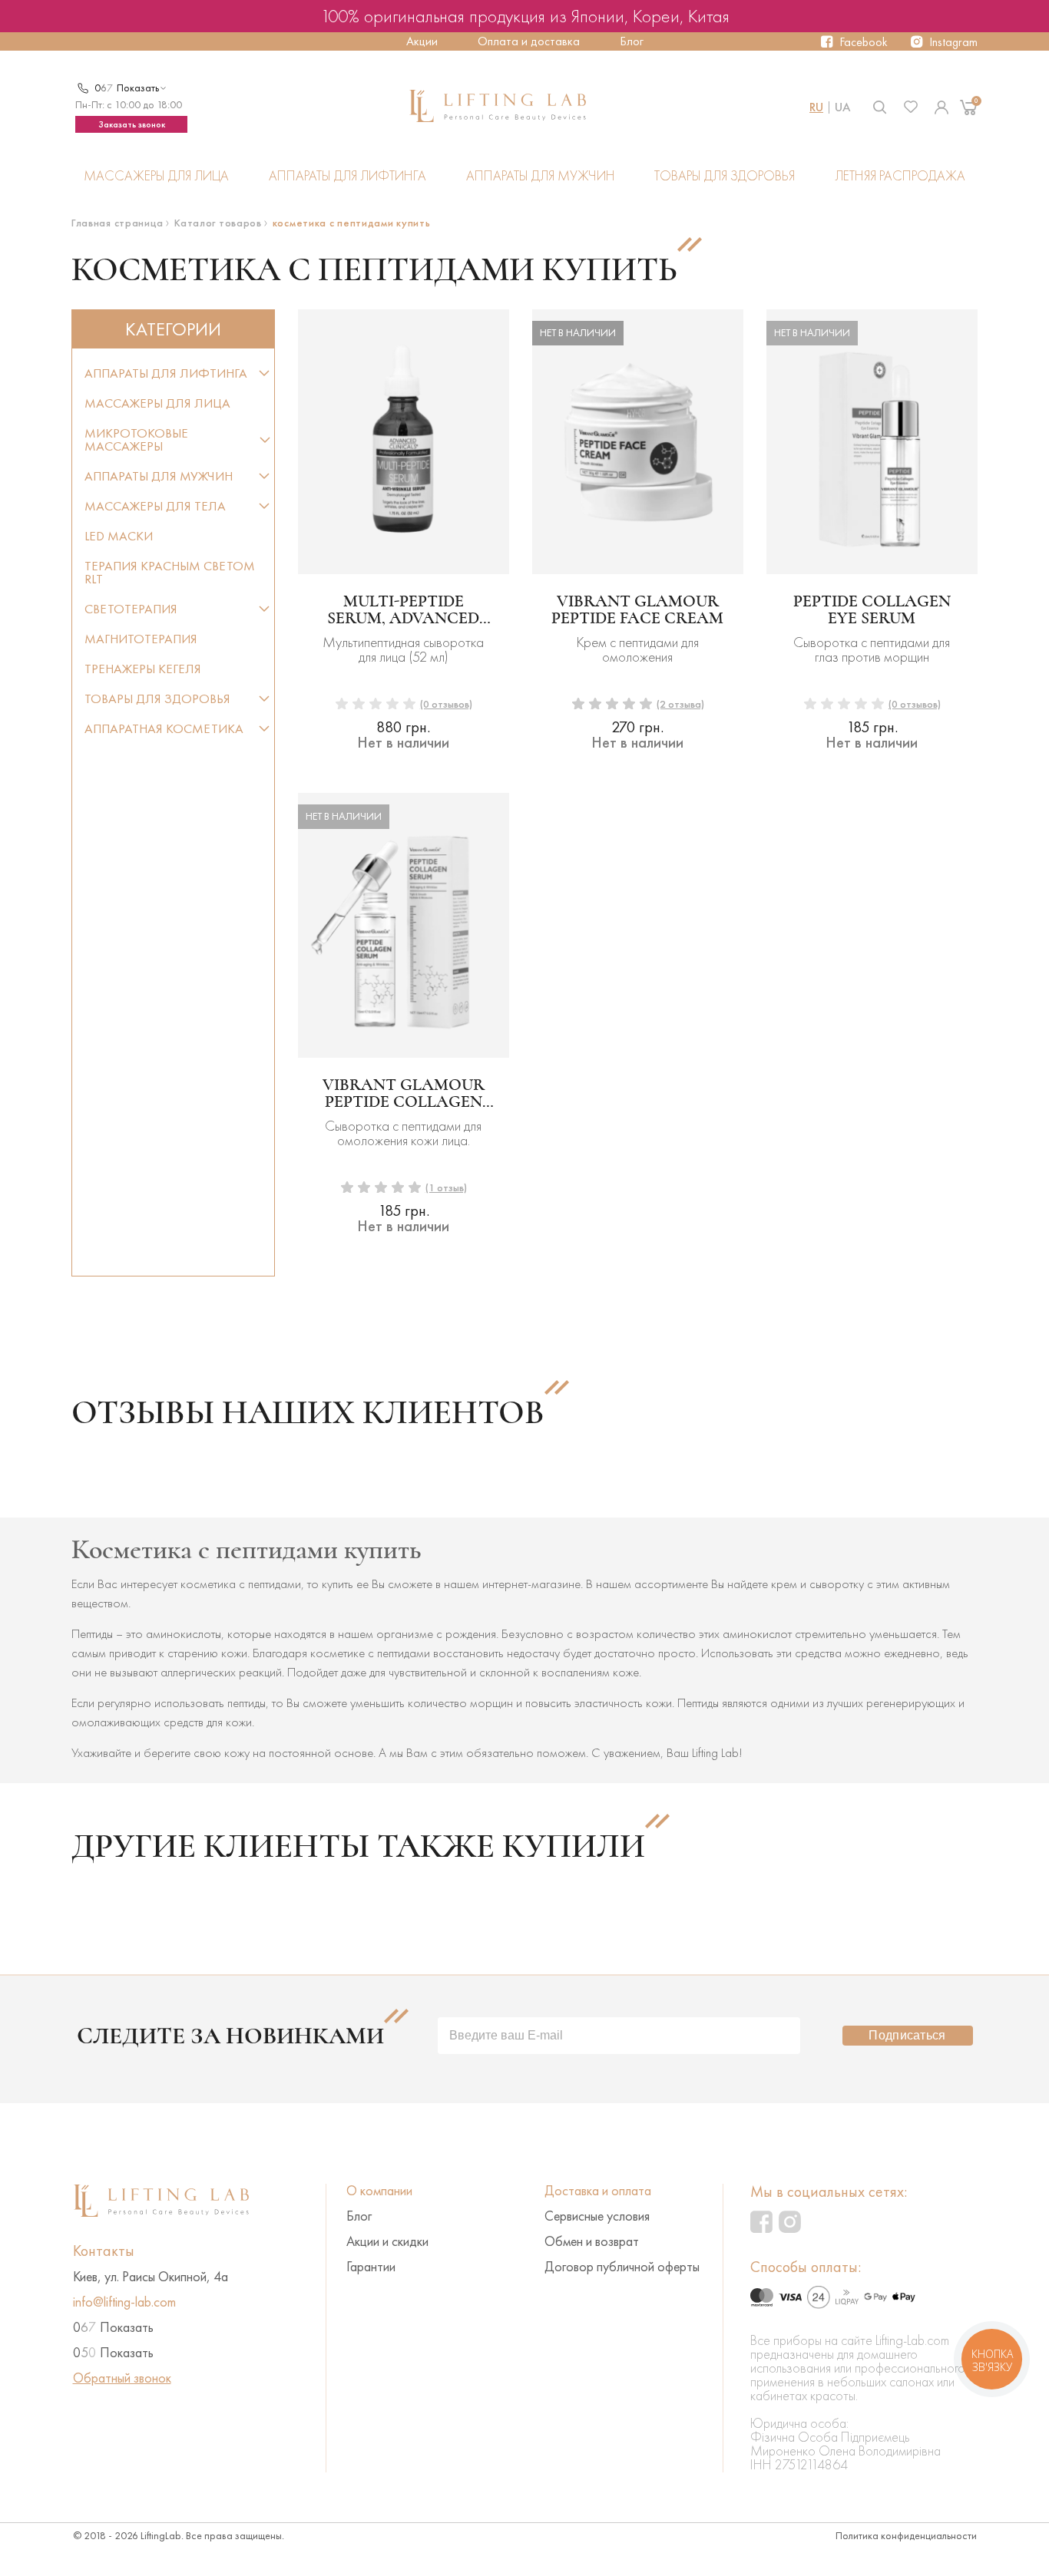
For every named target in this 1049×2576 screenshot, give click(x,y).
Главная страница (117, 223)
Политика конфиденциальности (906, 2536)
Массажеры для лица (156, 176)
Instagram (953, 42)
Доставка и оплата (598, 2191)
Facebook (864, 42)
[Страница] (941, 107)
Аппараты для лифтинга (347, 176)
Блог (632, 41)
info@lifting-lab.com (124, 2302)
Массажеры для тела (155, 506)
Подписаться (907, 2035)
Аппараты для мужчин (541, 176)
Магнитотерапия (141, 639)
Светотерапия (131, 609)
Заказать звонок (132, 124)
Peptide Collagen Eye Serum (872, 609)
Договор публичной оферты (622, 2267)
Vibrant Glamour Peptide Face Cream (637, 609)
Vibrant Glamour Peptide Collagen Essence (404, 1093)
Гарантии (371, 2267)
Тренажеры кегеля (143, 669)
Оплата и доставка (529, 41)
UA (843, 107)
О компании (379, 2191)
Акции (422, 41)
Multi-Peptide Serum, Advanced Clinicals (403, 609)
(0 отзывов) (446, 704)
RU (816, 107)
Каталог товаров (218, 223)
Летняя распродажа (900, 176)
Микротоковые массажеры (136, 440)
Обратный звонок (122, 2378)
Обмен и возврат (592, 2241)
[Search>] (880, 107)
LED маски (119, 536)
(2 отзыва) (680, 704)
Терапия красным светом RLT (170, 573)
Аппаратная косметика (164, 729)
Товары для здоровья (725, 176)
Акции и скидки (387, 2241)
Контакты (104, 2251)
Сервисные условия (597, 2216)
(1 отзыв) (446, 1188)
